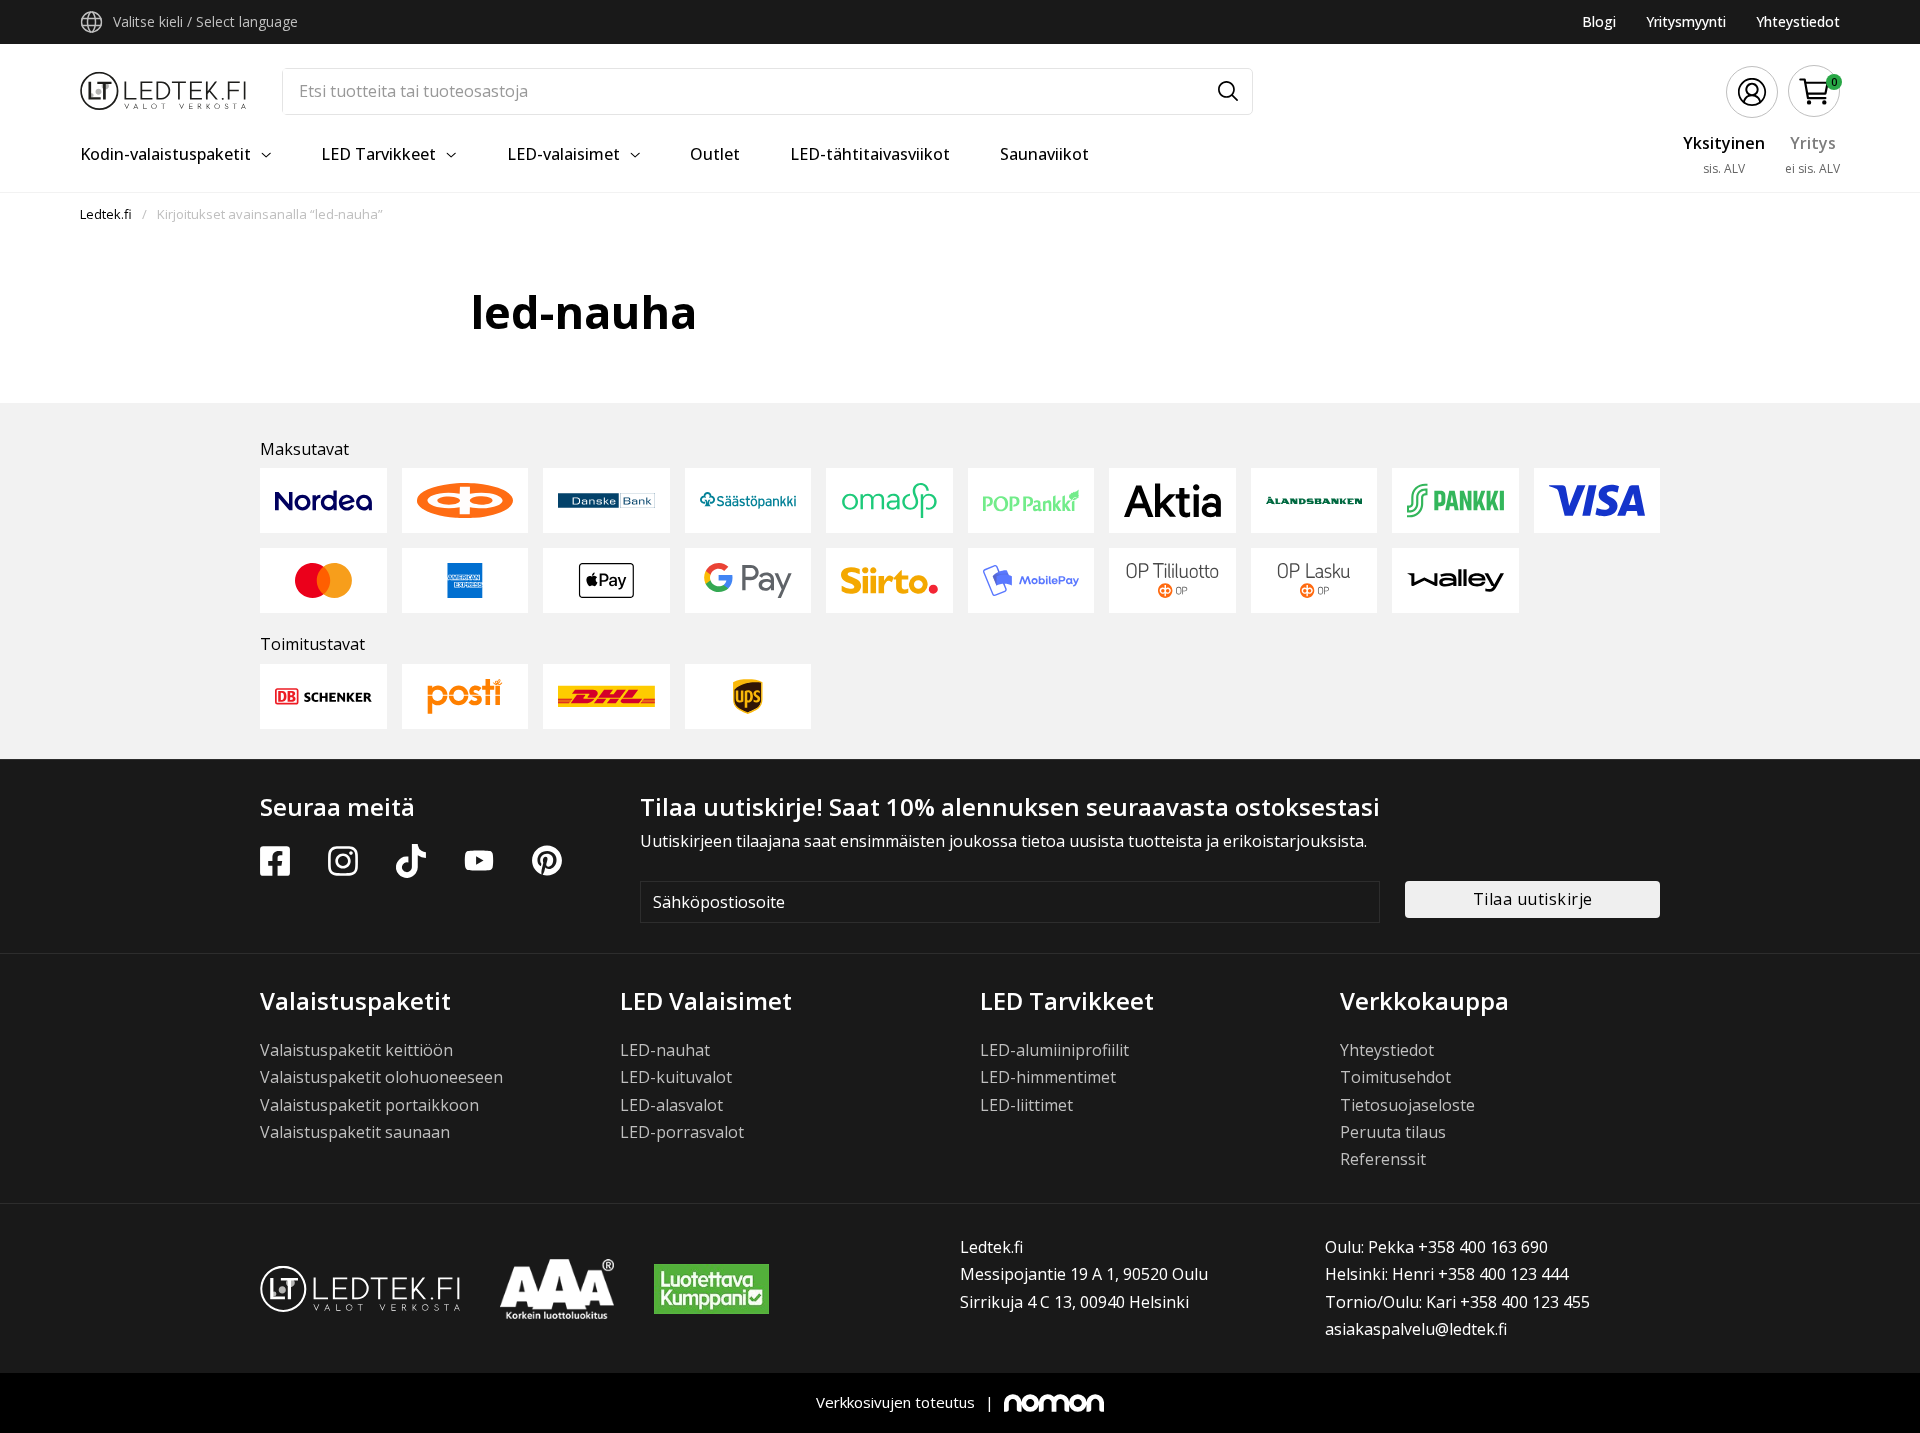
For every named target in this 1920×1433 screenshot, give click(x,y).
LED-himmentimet (1048, 1077)
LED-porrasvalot (682, 1132)
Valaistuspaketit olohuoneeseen (381, 1077)
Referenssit (1383, 1159)
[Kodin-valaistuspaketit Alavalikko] (266, 155)
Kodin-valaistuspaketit (165, 154)
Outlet (715, 154)
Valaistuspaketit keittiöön (356, 1050)
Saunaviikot (1044, 154)
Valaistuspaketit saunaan (355, 1132)
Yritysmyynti (1686, 21)
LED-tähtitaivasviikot (870, 154)
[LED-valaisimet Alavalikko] (635, 155)
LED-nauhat (665, 1050)
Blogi (1599, 21)
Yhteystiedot (1798, 21)
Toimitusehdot (1395, 1077)
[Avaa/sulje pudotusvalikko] (91, 22)
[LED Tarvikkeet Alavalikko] (451, 155)
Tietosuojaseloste (1407, 1105)
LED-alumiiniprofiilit (1054, 1050)
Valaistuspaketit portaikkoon (369, 1105)
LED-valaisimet (563, 154)
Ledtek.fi (106, 214)
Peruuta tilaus (1393, 1132)
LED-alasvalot (671, 1105)
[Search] (1228, 91)
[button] (1814, 91)
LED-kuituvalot (676, 1077)
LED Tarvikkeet (378, 154)
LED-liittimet (1026, 1105)
